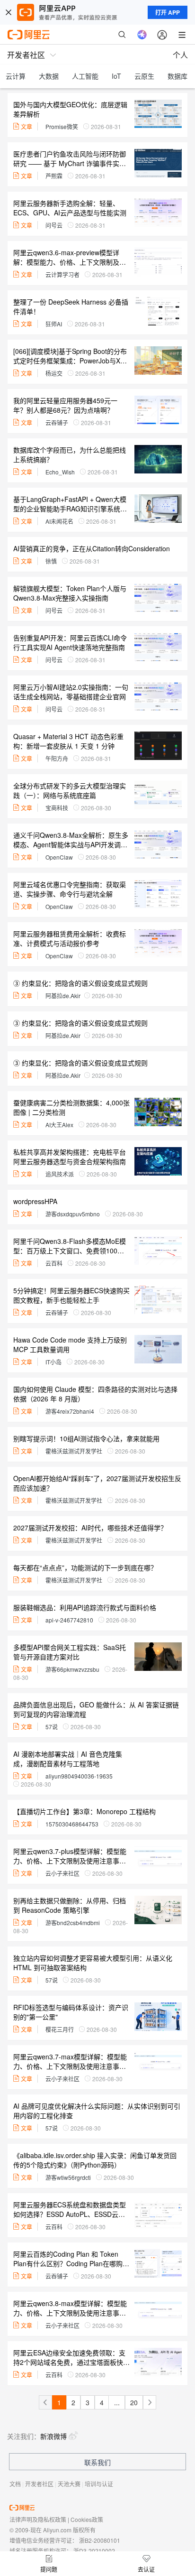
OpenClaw (59, 857)
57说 (52, 1727)
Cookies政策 (87, 2519)
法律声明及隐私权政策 (38, 2519)
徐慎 (51, 561)
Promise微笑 (62, 126)
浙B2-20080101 (100, 2540)
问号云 (54, 225)
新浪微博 (53, 2436)
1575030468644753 (72, 1824)
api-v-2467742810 (69, 1620)
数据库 (177, 76)
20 (134, 2402)
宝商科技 (57, 808)
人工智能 (85, 76)
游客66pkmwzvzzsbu (72, 1669)
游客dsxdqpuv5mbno (73, 1214)
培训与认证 (99, 2484)
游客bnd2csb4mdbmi (73, 1923)
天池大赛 (69, 2484)
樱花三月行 (60, 2029)
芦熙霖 (54, 176)
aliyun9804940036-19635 (79, 1776)
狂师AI (54, 324)
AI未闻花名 (59, 521)
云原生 (144, 76)
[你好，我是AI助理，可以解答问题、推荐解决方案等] (142, 35)
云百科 (54, 1263)
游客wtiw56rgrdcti (68, 2177)
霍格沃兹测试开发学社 (74, 1451)
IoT (116, 76)
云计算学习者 (62, 274)
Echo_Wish (60, 472)
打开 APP (168, 12)
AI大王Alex (59, 1125)
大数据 (49, 76)
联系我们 (97, 2462)
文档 (15, 2484)
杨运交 (54, 373)
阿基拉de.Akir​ (63, 996)
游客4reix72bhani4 (70, 1411)
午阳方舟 (57, 758)
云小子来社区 (62, 1873)
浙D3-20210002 (94, 2551)
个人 (180, 55)
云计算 (16, 76)
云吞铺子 (57, 422)
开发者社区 (39, 2484)
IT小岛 (53, 1362)
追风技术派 (60, 1174)
